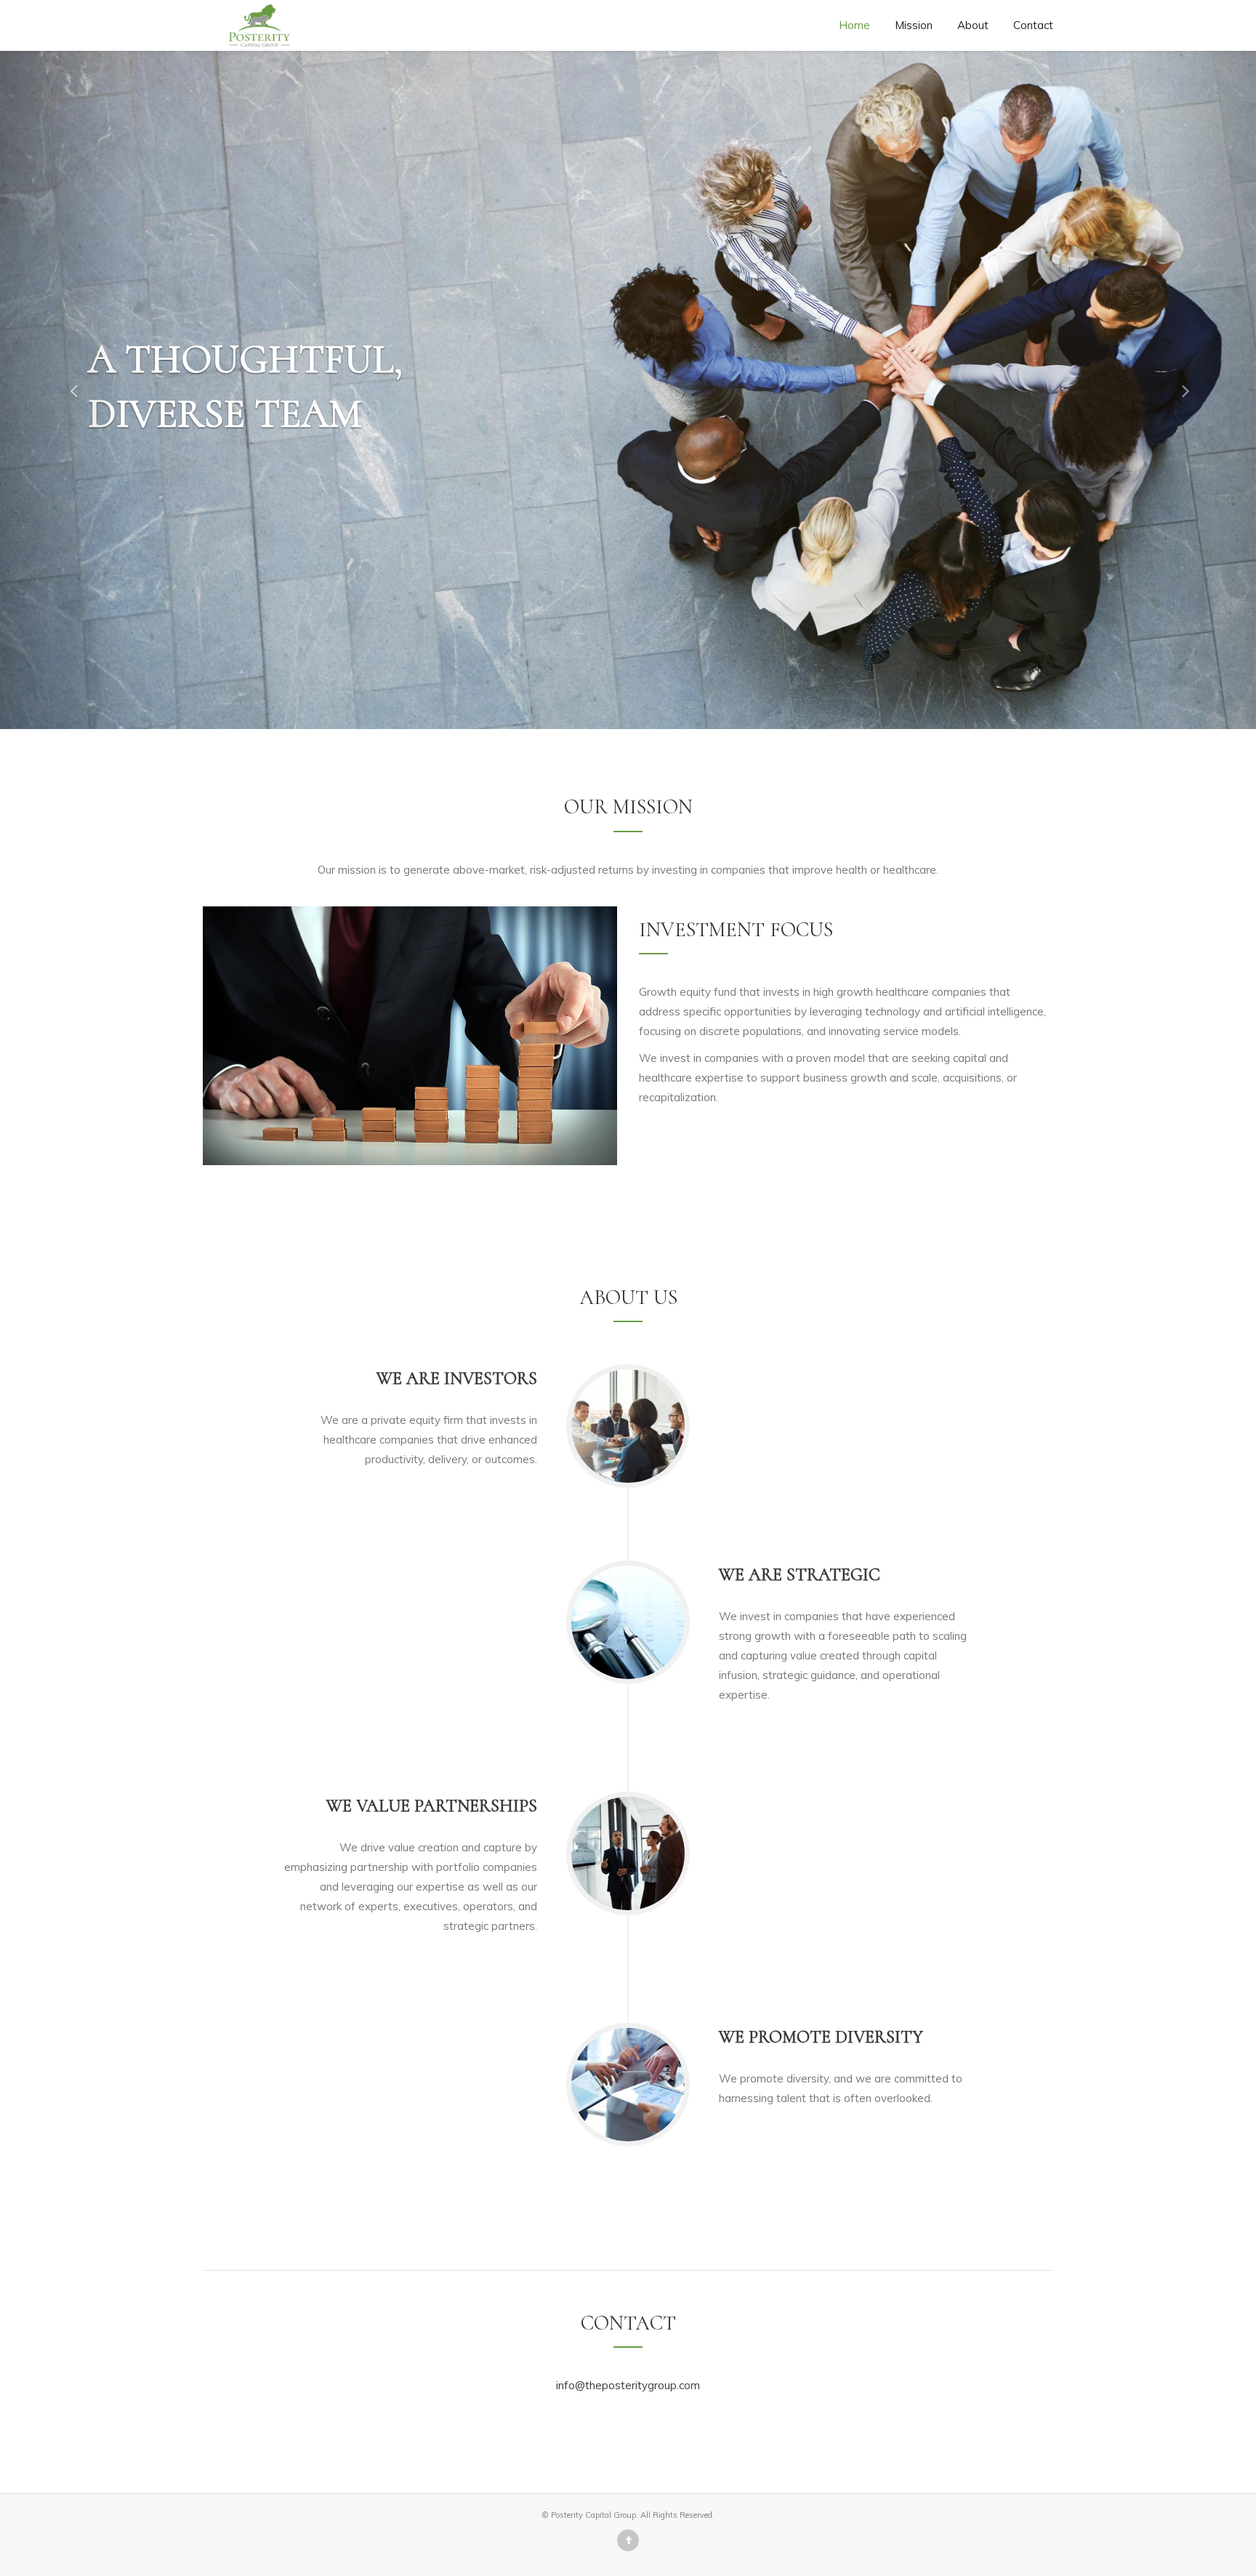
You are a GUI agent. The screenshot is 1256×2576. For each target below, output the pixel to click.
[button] (63, 390)
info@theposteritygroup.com (628, 2385)
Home (854, 25)
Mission (914, 25)
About (973, 25)
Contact (1033, 25)
